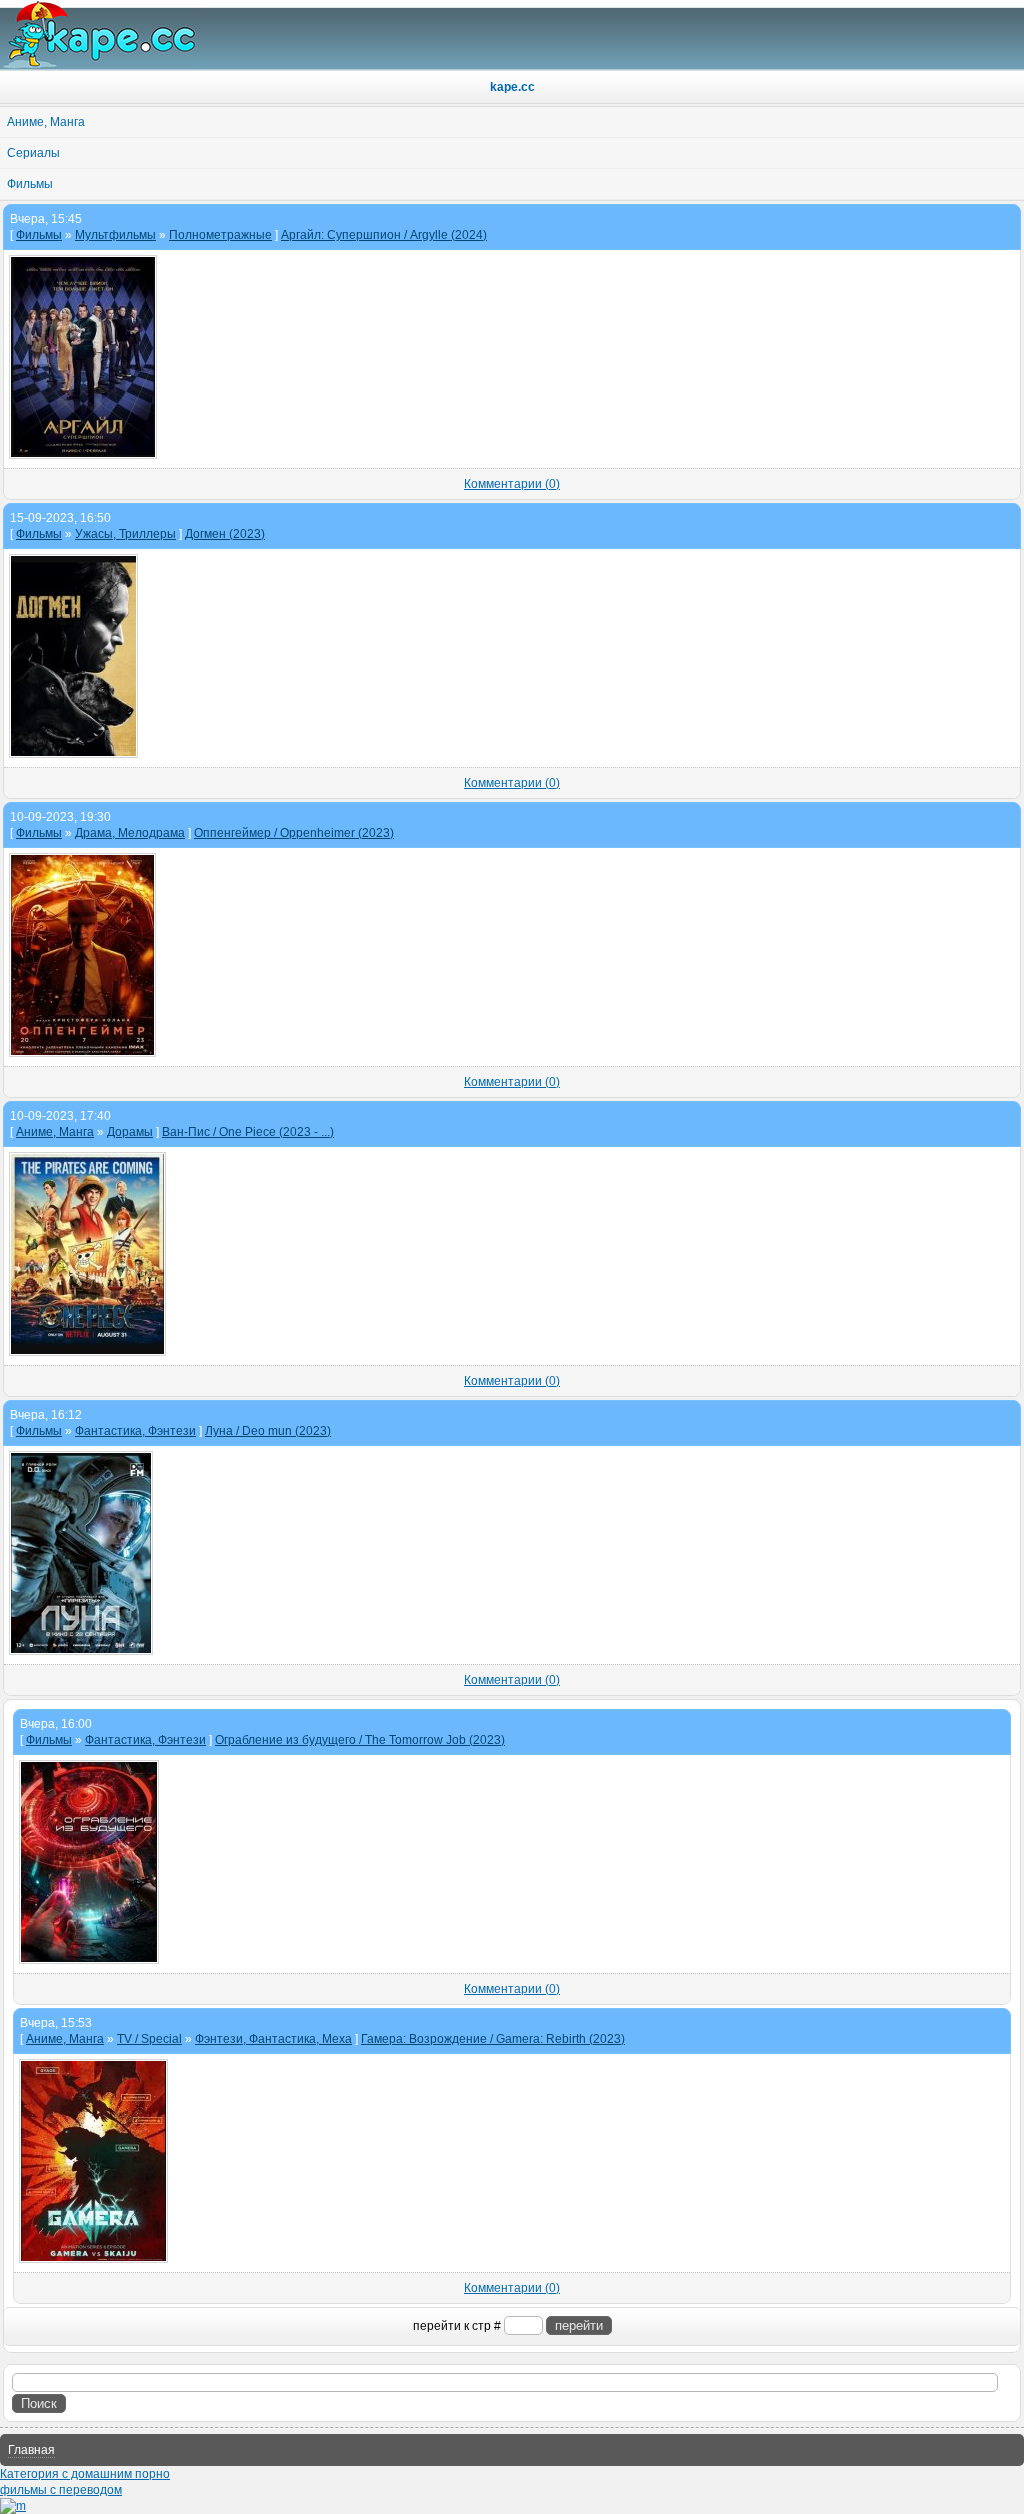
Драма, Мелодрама (130, 833)
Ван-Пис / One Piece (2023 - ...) (248, 1132)
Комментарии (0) (512, 484)
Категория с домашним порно (85, 2474)
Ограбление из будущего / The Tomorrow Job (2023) (360, 1740)
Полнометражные (220, 235)
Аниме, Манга (55, 1132)
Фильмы (39, 235)
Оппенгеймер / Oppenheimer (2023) (294, 833)
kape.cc (512, 87)
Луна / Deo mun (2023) (268, 1431)
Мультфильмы (115, 235)
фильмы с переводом (61, 2490)
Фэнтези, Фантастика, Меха (273, 2039)
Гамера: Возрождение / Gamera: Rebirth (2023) (493, 2039)
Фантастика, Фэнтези (135, 1431)
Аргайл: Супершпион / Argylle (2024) (384, 235)
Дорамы (130, 1132)
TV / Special (149, 2039)
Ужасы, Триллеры (125, 534)
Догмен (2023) (225, 534)
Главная (31, 2450)
